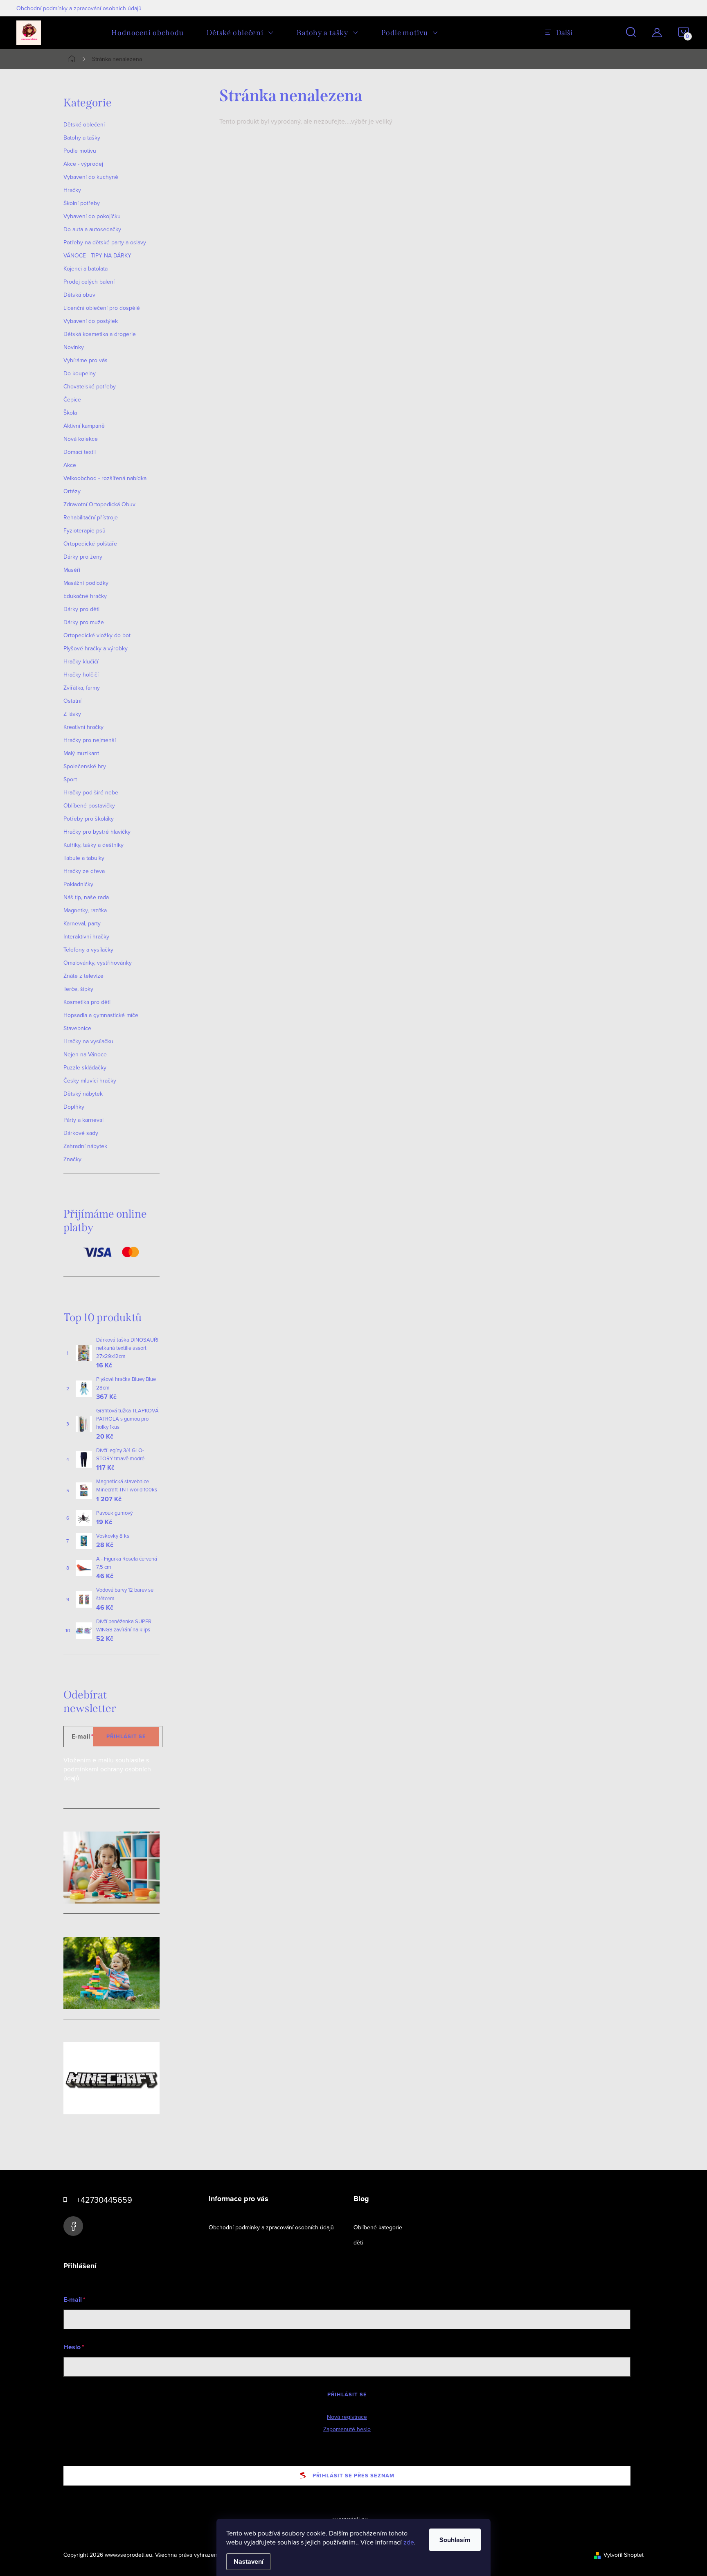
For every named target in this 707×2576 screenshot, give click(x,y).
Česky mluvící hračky (90, 1080)
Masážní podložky (86, 583)
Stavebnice (77, 1028)
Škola (70, 413)
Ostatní (72, 701)
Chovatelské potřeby (90, 386)
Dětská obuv (79, 295)
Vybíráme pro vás (86, 360)
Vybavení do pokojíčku (92, 216)
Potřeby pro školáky (89, 819)
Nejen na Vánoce (85, 1054)
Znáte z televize (83, 976)
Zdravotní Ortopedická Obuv (99, 504)
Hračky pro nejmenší (90, 740)
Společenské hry (85, 766)
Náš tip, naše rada (86, 897)
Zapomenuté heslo (347, 2429)
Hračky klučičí (81, 661)
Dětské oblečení (84, 124)
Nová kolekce (81, 439)
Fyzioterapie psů (84, 530)
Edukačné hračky (85, 596)
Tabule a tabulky (84, 858)
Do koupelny (80, 373)
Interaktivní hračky (86, 936)
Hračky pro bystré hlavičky (97, 832)
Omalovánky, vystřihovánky (98, 963)
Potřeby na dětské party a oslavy (105, 242)
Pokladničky (78, 884)
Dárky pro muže (84, 622)
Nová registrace (347, 2417)
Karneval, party (82, 923)
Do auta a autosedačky (92, 229)
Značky (72, 1159)
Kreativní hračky (83, 727)
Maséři (72, 570)
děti (358, 2242)
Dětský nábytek (83, 1094)
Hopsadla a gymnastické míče (101, 1015)
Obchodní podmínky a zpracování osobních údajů (79, 8)
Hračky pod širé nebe (91, 792)
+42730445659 (104, 2200)
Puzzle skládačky (85, 1067)
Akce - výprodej (83, 164)
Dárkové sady (81, 1133)
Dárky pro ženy (83, 557)
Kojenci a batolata (86, 268)
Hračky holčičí (81, 674)
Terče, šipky (78, 989)
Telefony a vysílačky (88, 950)
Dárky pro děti (81, 609)
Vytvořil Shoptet (624, 2555)
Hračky (72, 190)
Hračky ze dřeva (84, 871)
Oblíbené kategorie (378, 2227)
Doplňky (74, 1107)
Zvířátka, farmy (82, 688)
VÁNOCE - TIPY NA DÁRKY (97, 255)
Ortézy (72, 491)
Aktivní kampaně (84, 426)
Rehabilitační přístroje (91, 517)
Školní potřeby (82, 203)
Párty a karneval (83, 1120)
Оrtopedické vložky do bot (97, 635)
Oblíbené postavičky (89, 805)
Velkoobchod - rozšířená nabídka (105, 478)
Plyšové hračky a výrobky (96, 648)
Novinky (74, 347)
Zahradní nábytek (85, 1146)
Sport (70, 779)
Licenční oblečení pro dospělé (102, 308)
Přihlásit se (126, 1736)
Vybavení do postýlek (91, 321)
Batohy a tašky (82, 138)
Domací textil (80, 452)
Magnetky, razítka (85, 910)
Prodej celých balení (89, 282)
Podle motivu (80, 151)
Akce (70, 465)
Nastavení (249, 2561)
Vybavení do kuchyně (91, 177)
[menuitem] (147, 33)
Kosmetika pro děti (87, 1002)
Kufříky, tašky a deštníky (93, 845)
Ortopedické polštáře (90, 544)
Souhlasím (455, 2540)
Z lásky (72, 714)
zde (409, 2542)
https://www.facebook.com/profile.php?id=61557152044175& (73, 2226)
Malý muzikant (81, 753)
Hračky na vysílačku (88, 1041)
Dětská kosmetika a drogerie (100, 334)
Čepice (72, 399)
